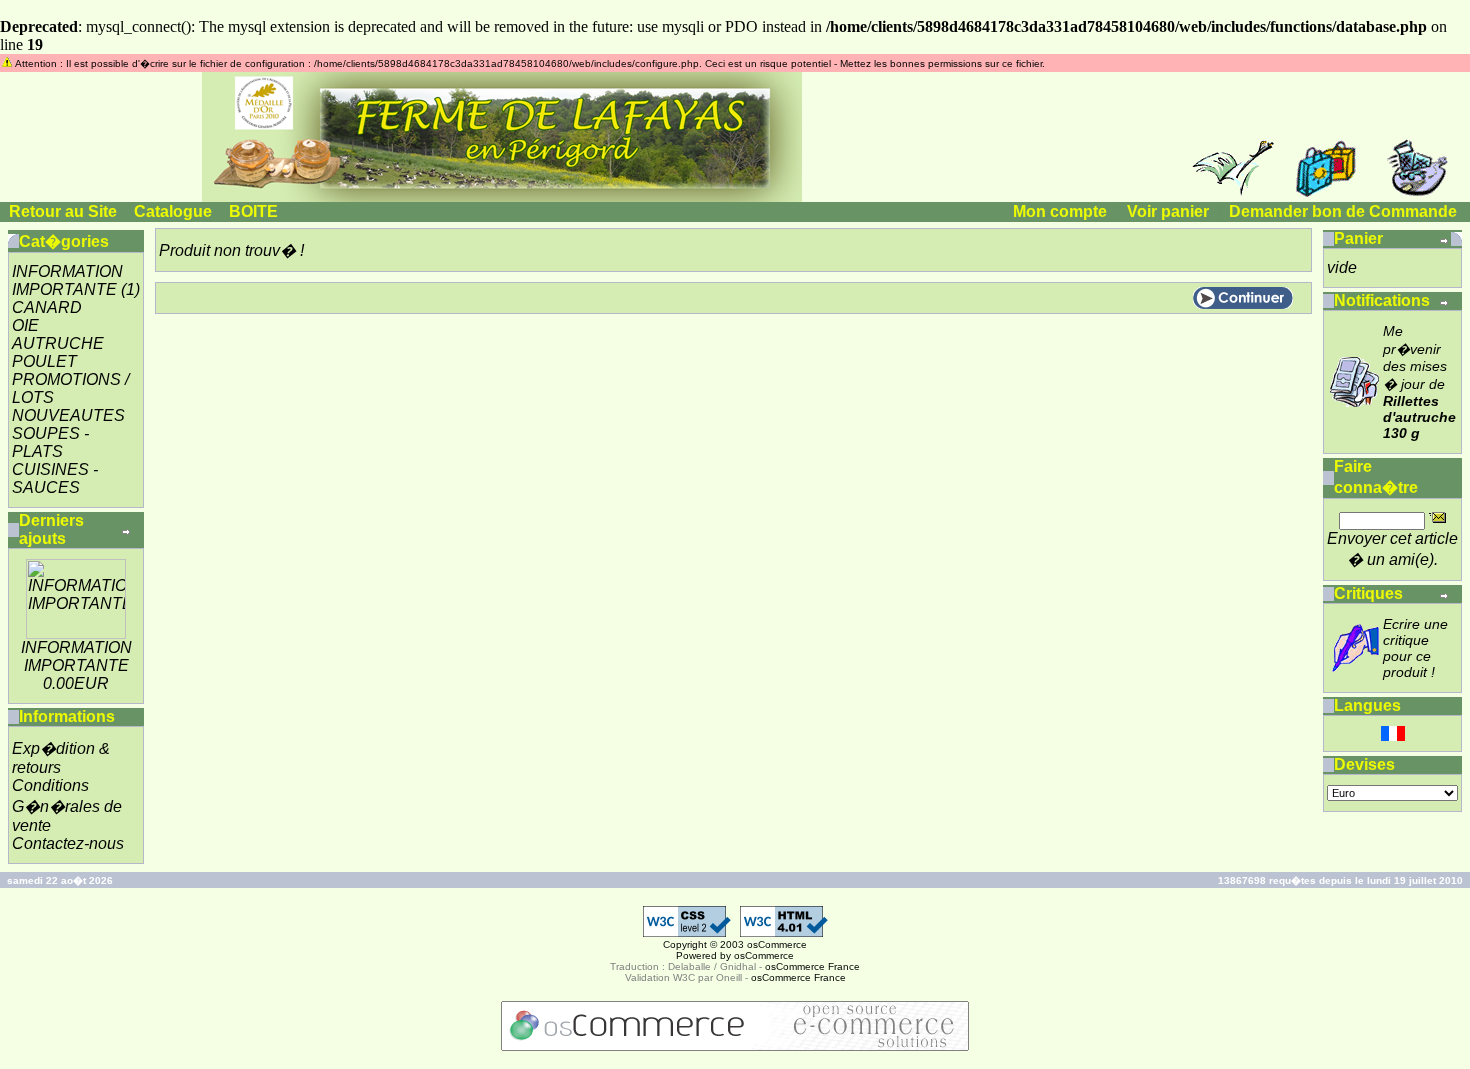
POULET (44, 361)
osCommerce (777, 944)
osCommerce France (812, 966)
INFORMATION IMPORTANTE (67, 280)
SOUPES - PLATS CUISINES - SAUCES (55, 460)
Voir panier (1168, 211)
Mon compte (1060, 211)
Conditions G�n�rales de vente (67, 805)
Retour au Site (63, 211)
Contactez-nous (68, 843)
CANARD (47, 307)
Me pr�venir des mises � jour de (1419, 382)
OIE (25, 325)
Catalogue (173, 211)
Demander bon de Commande (1343, 211)
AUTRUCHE (58, 343)
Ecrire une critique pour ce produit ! (1415, 648)
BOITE (253, 211)
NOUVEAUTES (68, 415)
